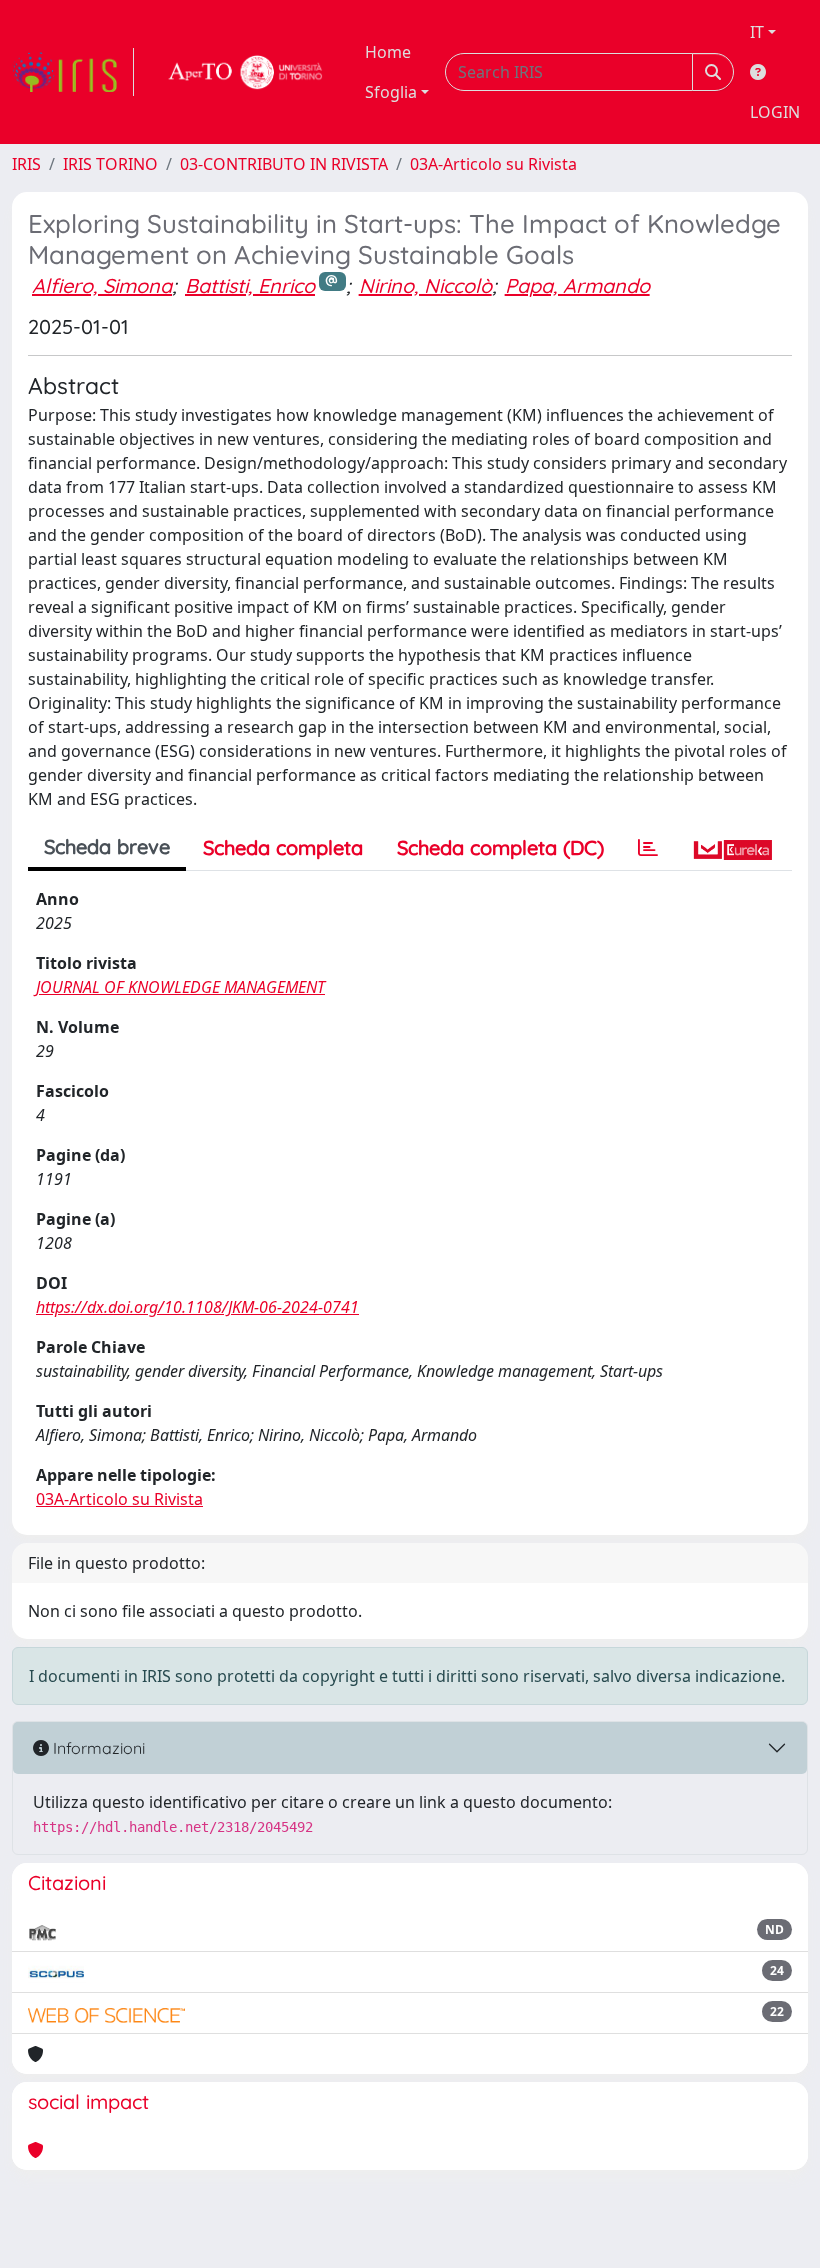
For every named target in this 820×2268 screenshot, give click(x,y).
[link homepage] (73, 72)
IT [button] (757, 32)
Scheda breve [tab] (107, 846)
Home (388, 52)
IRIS (26, 164)
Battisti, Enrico (250, 285)
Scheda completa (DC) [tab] (500, 847)
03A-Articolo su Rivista (493, 164)
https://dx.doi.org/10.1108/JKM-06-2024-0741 (197, 1307)
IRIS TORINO (110, 164)
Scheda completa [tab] (283, 847)
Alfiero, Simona (102, 285)
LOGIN (775, 112)
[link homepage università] (246, 72)
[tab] (648, 848)
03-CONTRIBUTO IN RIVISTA (284, 164)
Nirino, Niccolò (425, 285)
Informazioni (97, 1748)
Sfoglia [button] (391, 92)
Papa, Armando (577, 285)
